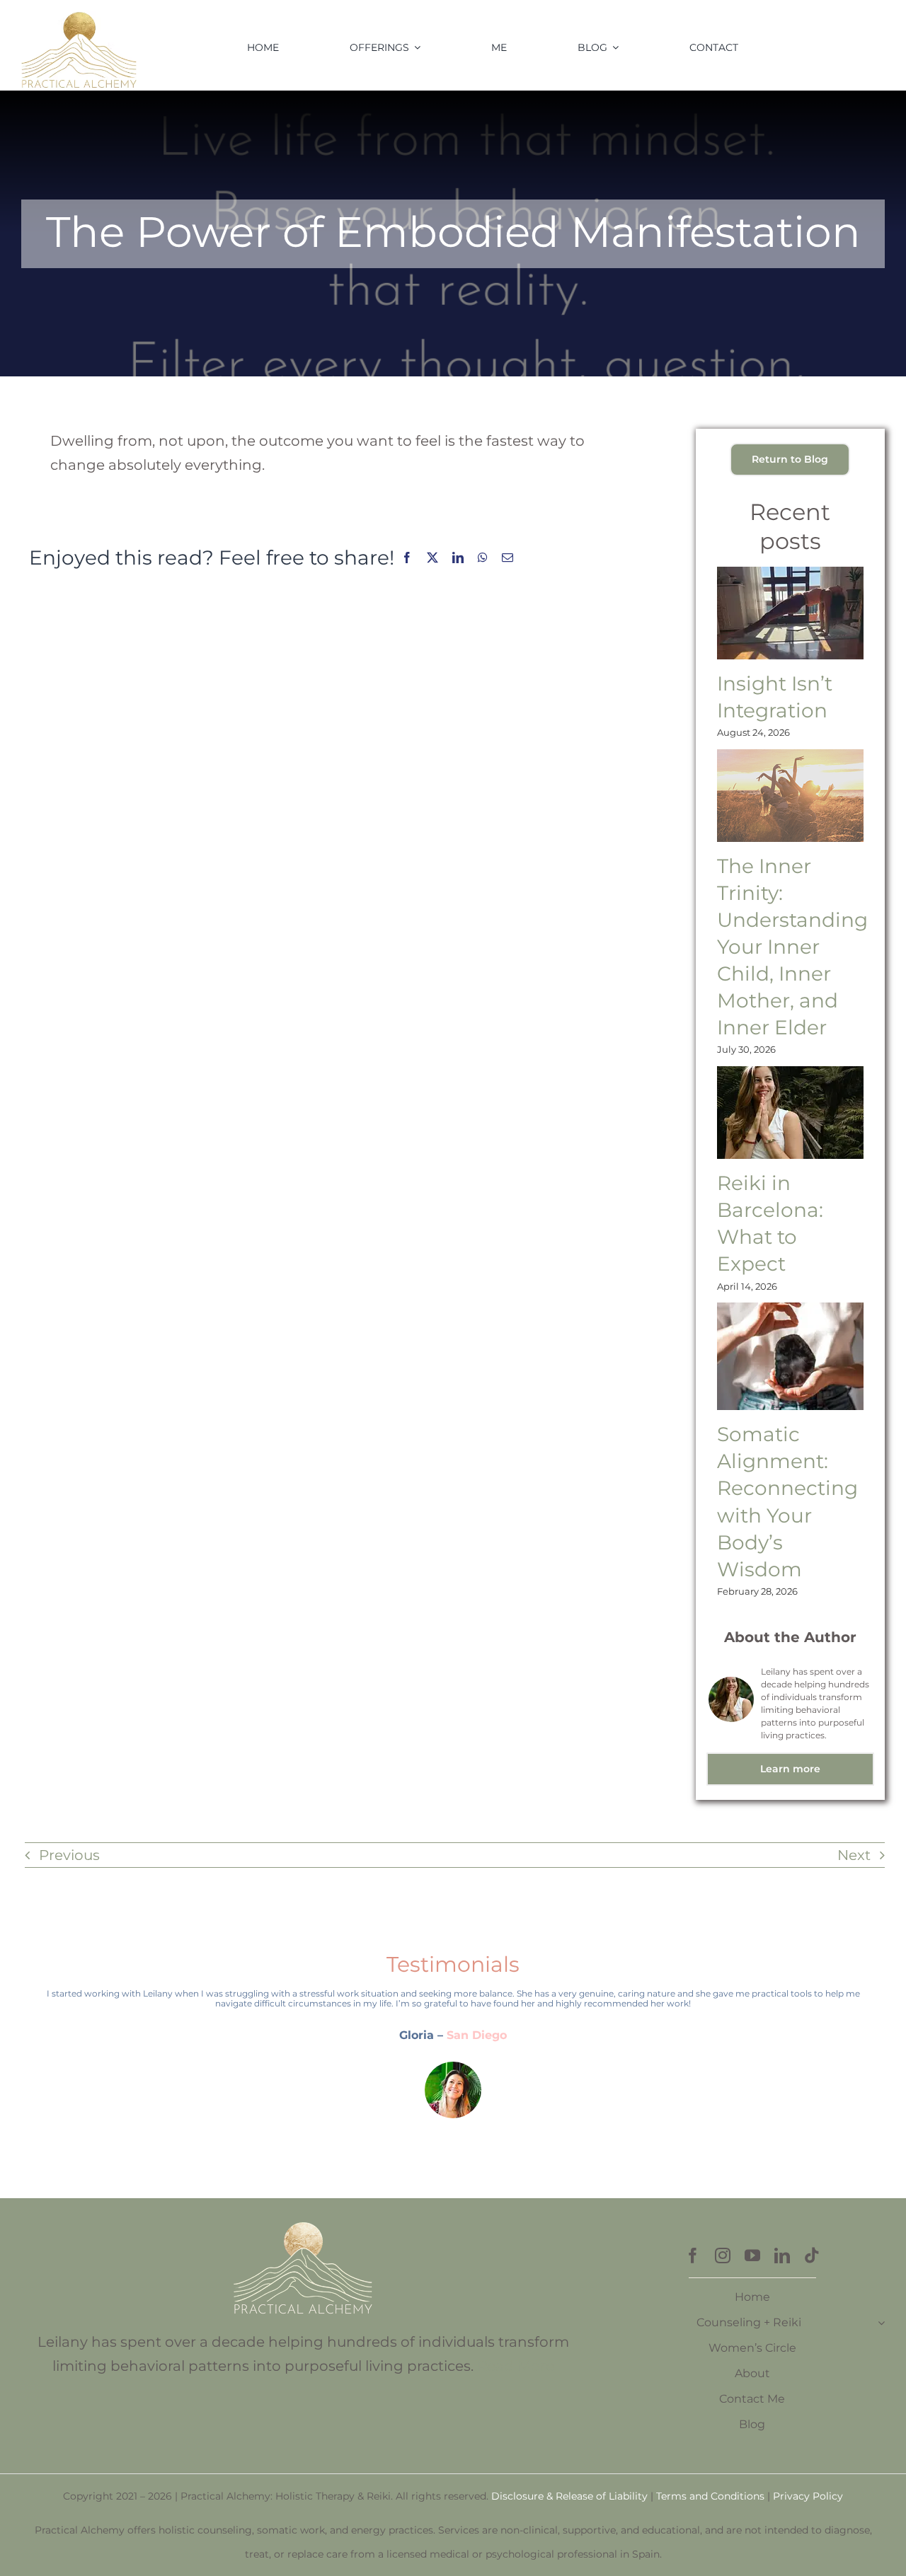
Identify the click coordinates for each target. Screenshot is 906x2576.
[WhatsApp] (483, 558)
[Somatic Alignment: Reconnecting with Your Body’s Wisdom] (790, 1356)
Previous (69, 1855)
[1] (79, 13)
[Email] (508, 558)
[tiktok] (812, 2256)
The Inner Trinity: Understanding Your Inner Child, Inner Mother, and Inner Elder (792, 947)
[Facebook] (407, 558)
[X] (432, 558)
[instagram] (723, 2256)
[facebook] (693, 2256)
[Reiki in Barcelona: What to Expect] (790, 1113)
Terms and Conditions (710, 2496)
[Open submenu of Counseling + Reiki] (881, 2323)
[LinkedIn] (458, 558)
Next (854, 1855)
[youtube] (752, 2256)
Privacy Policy (808, 2496)
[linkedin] (782, 2256)
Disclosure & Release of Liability (569, 2496)
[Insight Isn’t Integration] (790, 613)
